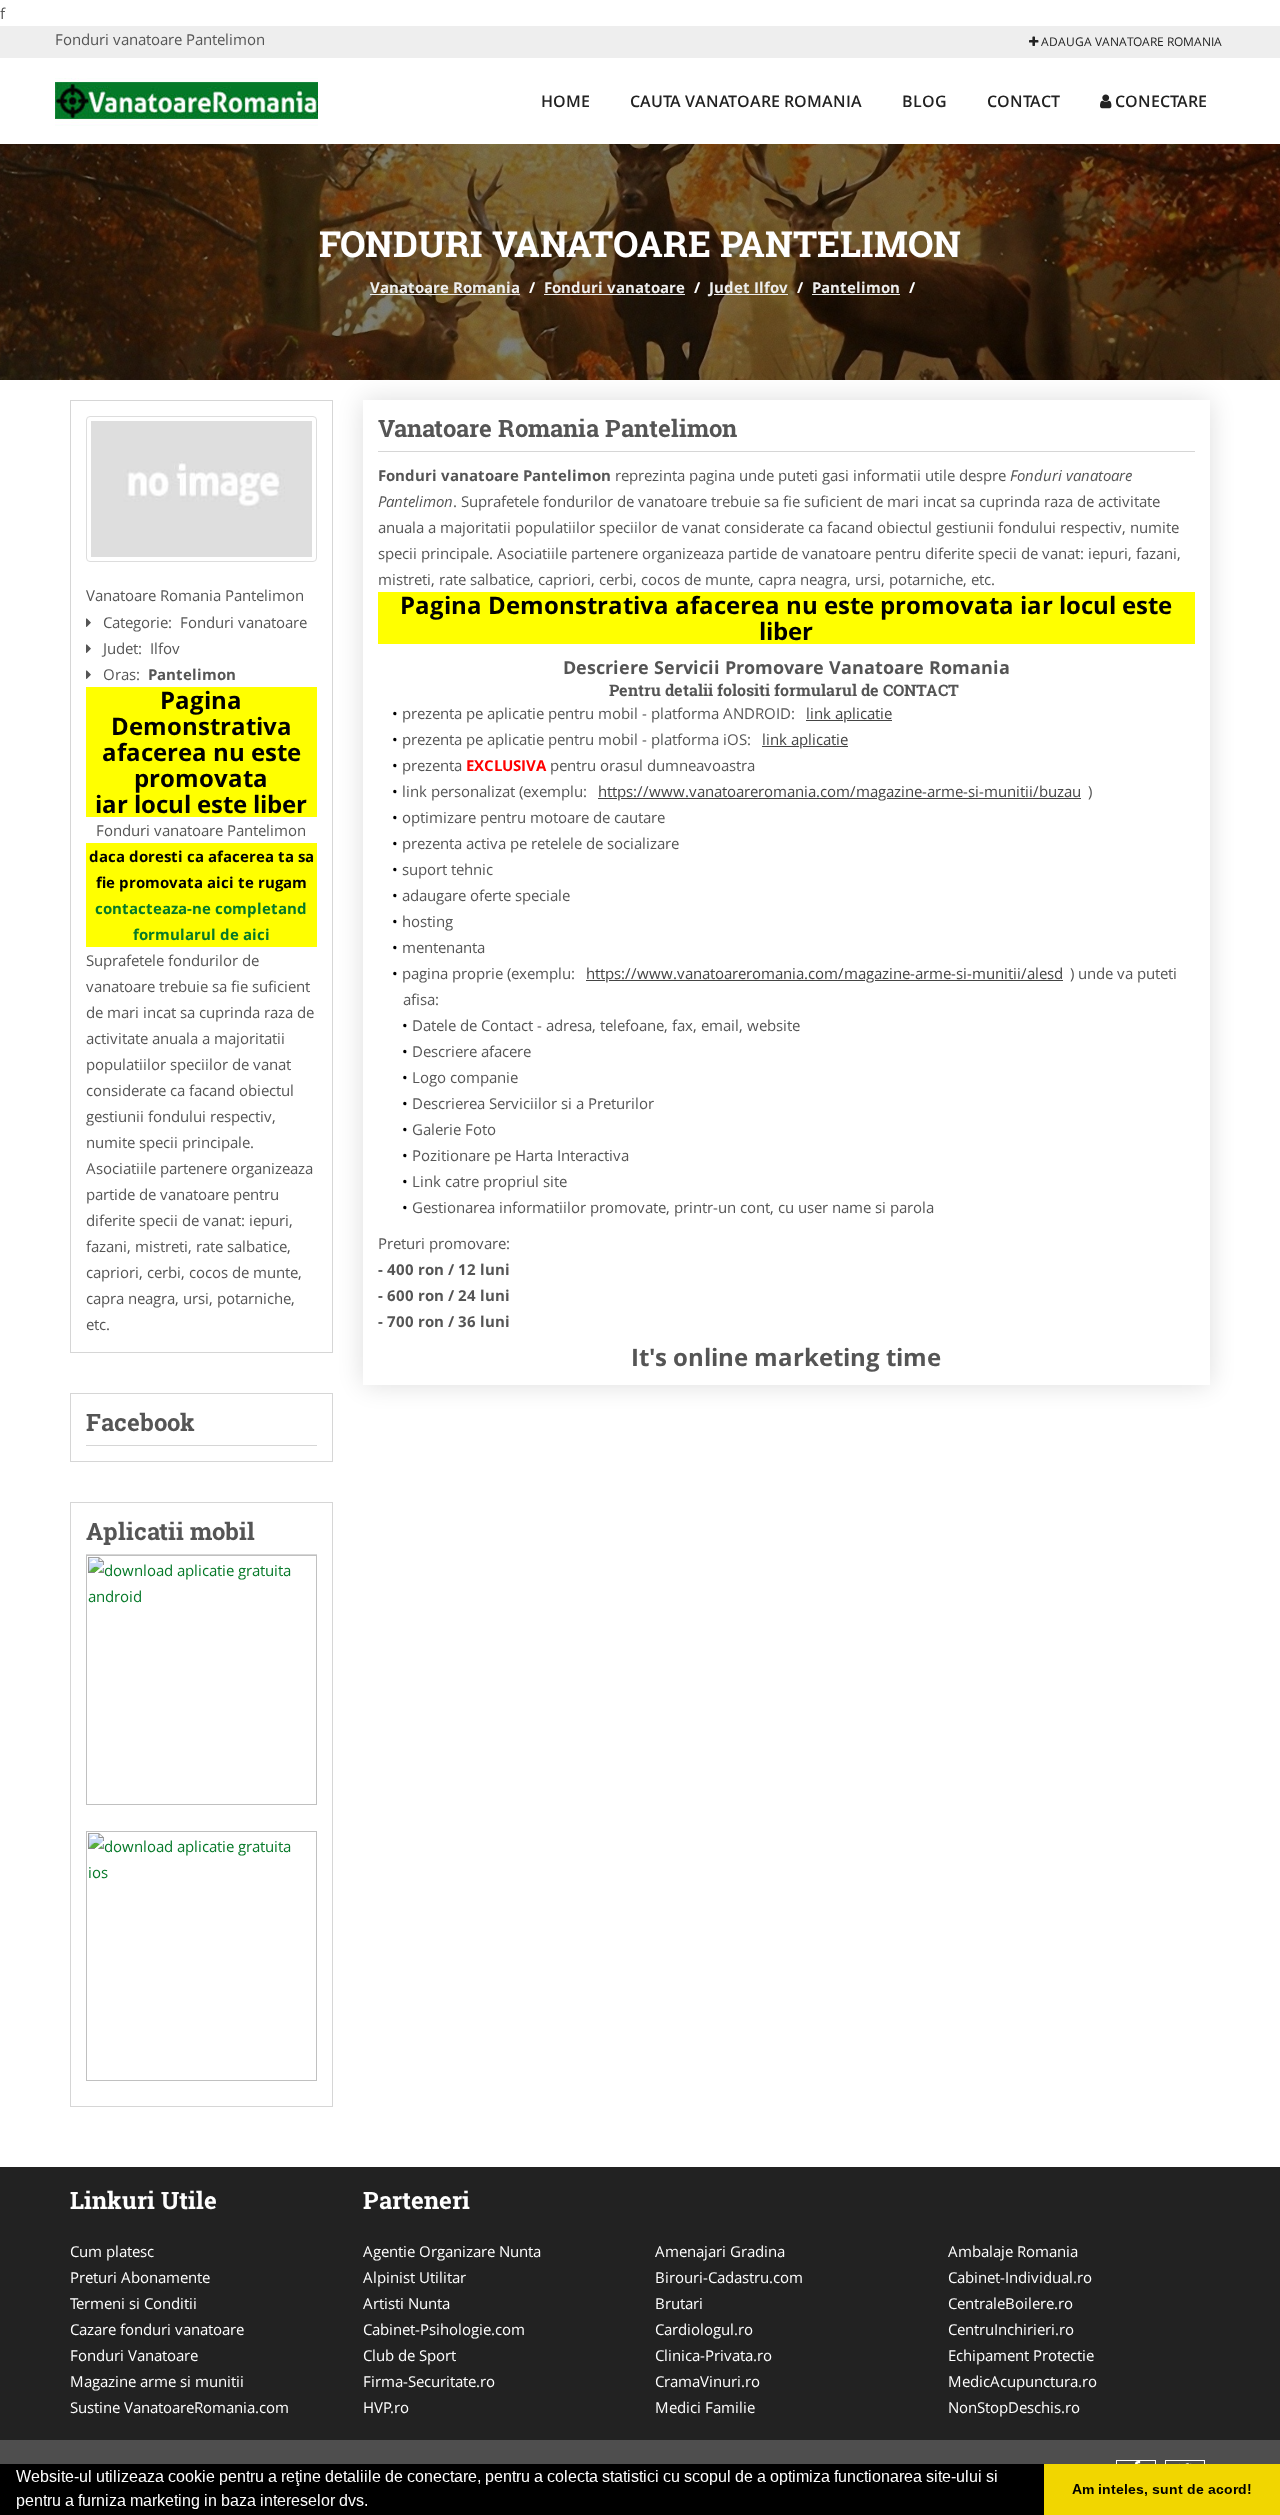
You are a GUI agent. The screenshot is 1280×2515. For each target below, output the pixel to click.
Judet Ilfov (748, 287)
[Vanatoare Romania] (186, 98)
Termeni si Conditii (133, 2303)
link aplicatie (849, 713)
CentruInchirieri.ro (1011, 2329)
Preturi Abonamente (140, 2277)
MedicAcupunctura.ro (1022, 2381)
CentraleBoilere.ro (1010, 2303)
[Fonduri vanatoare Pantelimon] (201, 489)
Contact (1023, 101)
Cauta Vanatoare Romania (746, 101)
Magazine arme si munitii (157, 2381)
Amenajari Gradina (720, 2251)
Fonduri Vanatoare (134, 2355)
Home (565, 101)
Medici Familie (705, 2407)
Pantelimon (856, 287)
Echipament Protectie (1021, 2355)
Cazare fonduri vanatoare (157, 2329)
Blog (924, 101)
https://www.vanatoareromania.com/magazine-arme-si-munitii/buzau (839, 791)
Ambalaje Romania (1013, 2251)
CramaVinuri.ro (707, 2381)
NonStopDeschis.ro (1014, 2407)
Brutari (679, 2303)
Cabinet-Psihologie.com (444, 2329)
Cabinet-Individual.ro (1020, 2277)
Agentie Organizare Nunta (452, 2251)
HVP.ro (386, 2407)
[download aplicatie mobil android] (201, 1680)
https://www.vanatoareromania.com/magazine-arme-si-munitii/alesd (824, 973)
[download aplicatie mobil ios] (201, 1956)
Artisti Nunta (406, 2303)
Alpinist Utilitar (414, 2277)
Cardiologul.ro (704, 2329)
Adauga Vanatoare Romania (1130, 41)
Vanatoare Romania (445, 287)
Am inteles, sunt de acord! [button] (1162, 2489)
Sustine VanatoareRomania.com (179, 2407)
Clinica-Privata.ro (713, 2355)
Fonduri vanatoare (614, 287)
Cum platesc (112, 2251)
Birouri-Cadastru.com (729, 2277)
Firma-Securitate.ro (429, 2381)
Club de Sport (409, 2355)
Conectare (1159, 101)
